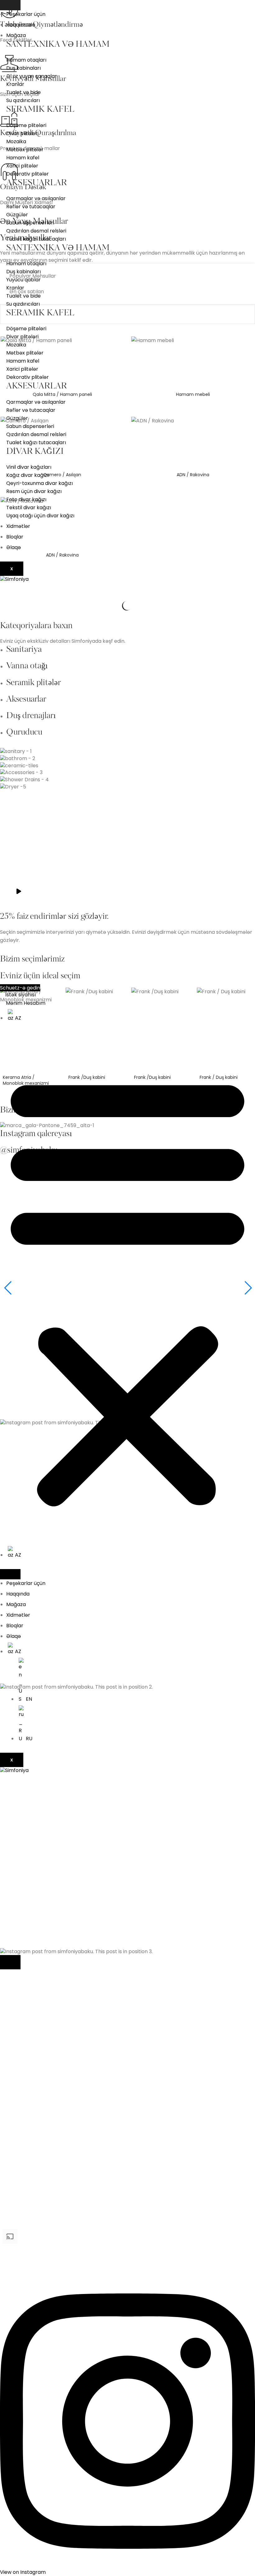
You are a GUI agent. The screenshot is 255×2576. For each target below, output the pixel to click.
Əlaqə (14, 547)
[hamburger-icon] (10, 5)
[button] (127, 1289)
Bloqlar (15, 537)
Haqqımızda (21, 25)
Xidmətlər (18, 526)
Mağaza (16, 35)
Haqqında (18, 1594)
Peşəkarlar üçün (26, 14)
